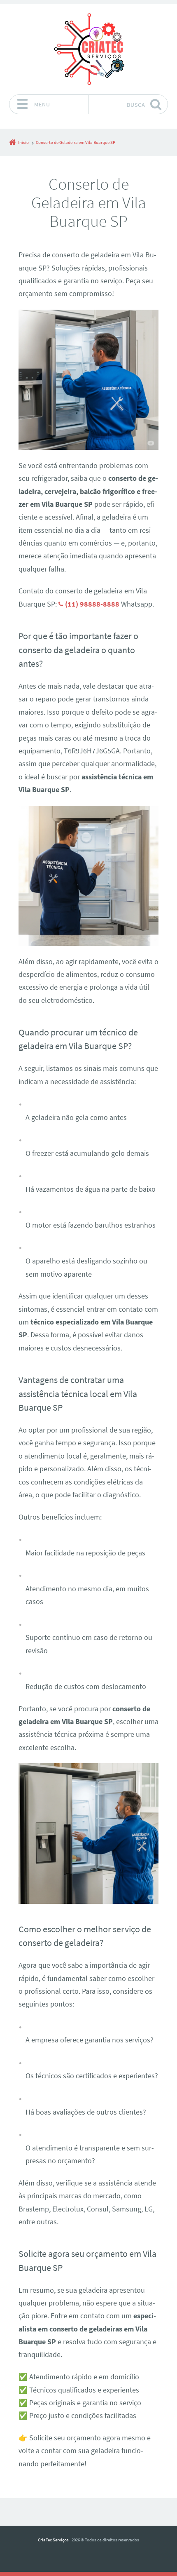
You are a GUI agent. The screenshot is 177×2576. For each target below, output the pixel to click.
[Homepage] (88, 49)
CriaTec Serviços (53, 2540)
